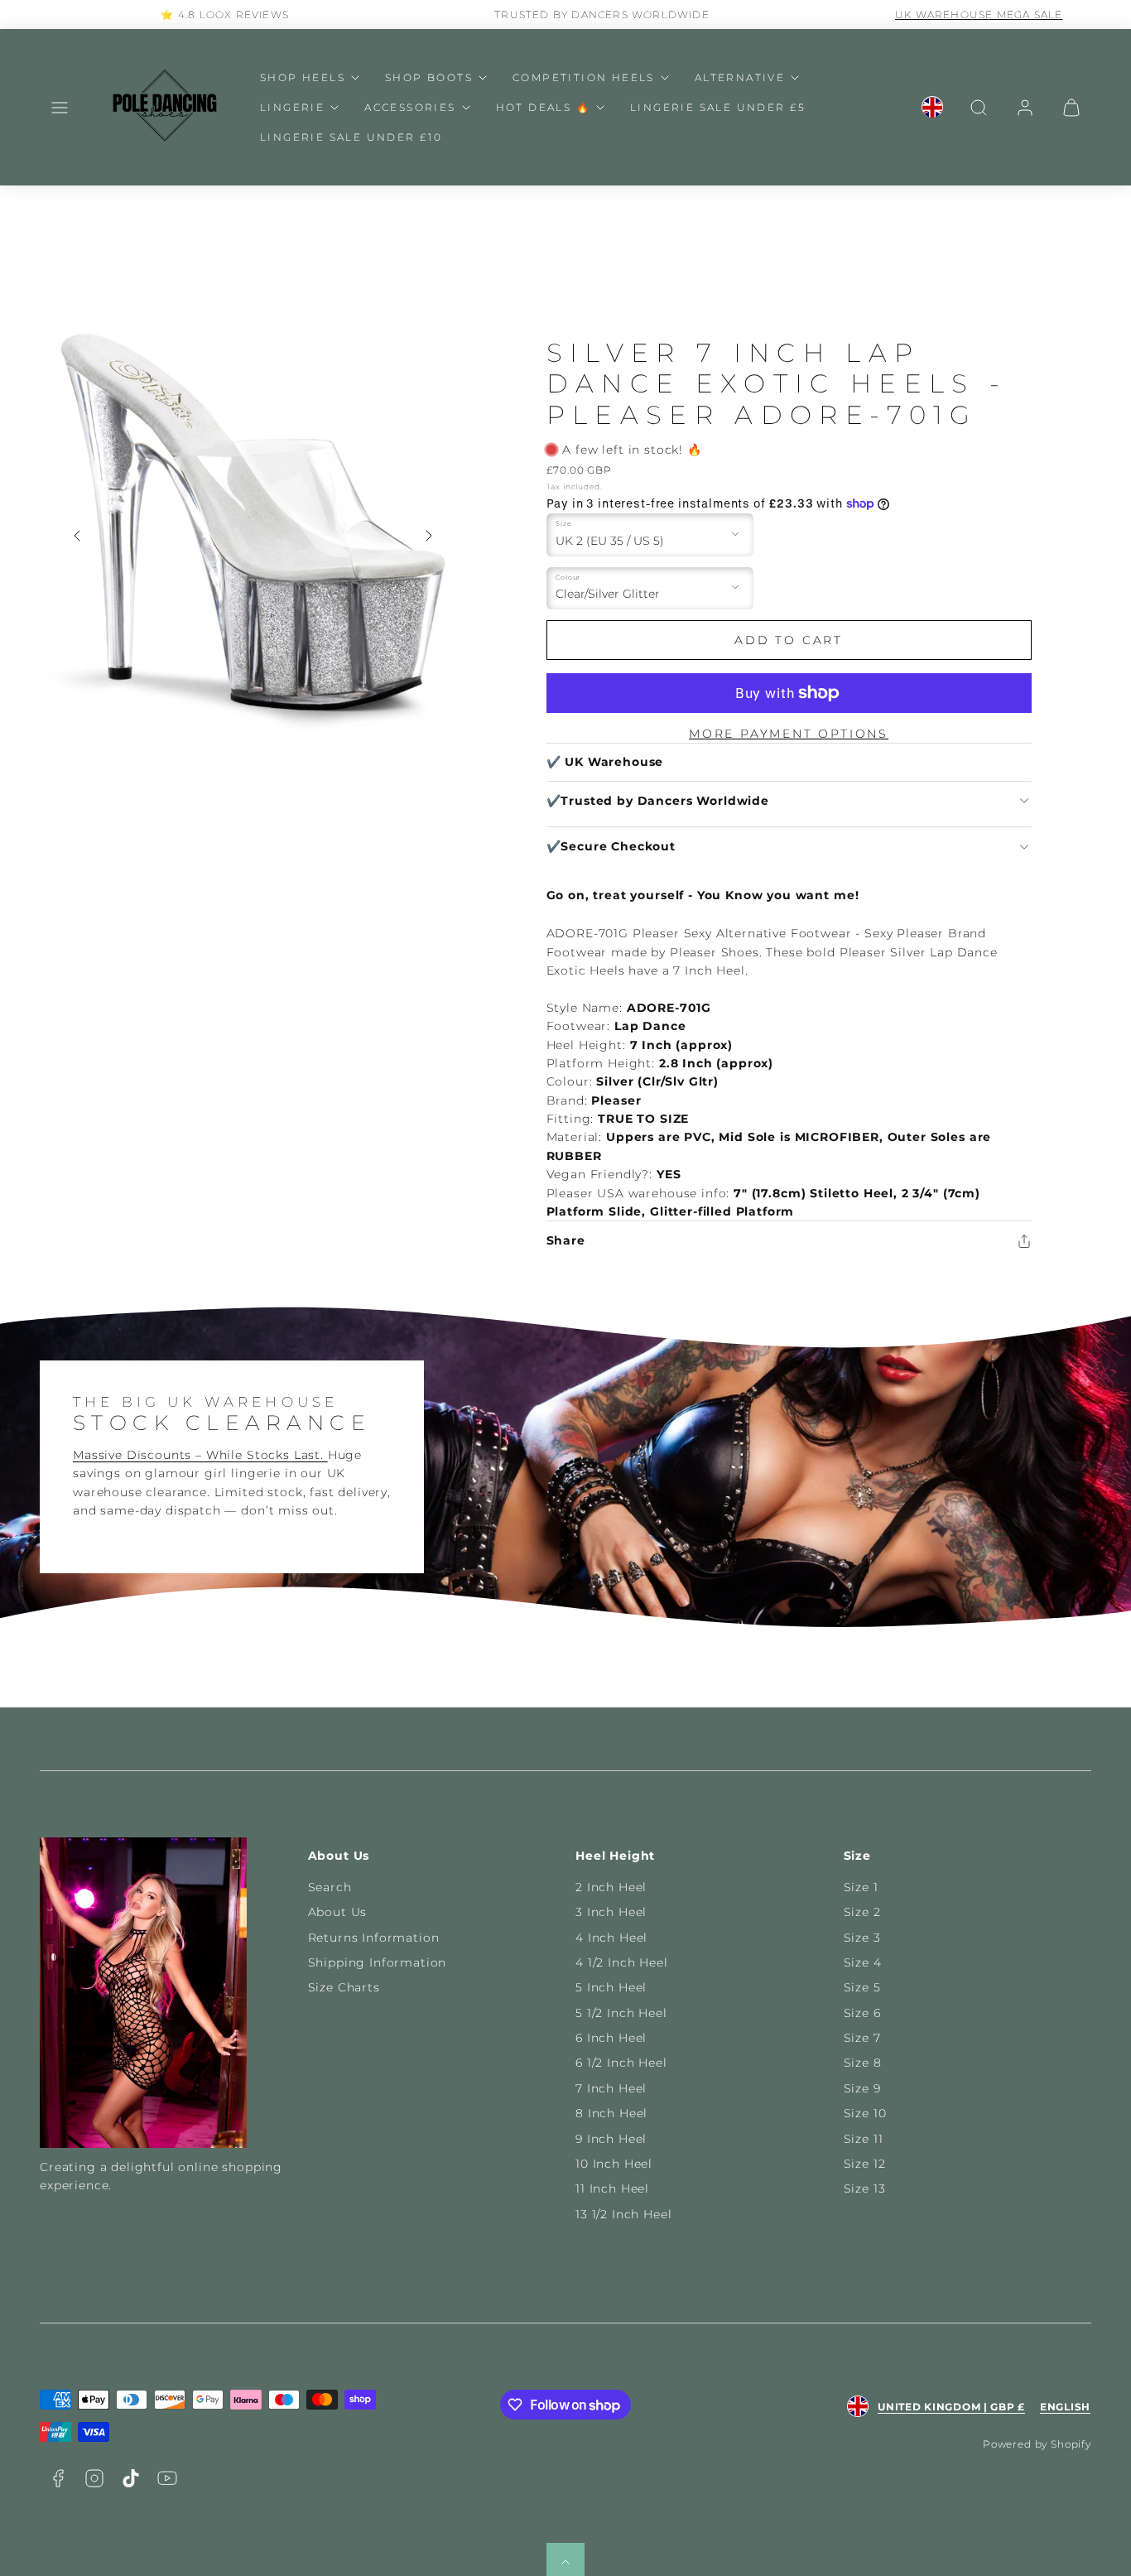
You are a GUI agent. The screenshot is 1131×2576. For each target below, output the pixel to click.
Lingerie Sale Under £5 (718, 107)
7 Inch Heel (611, 2088)
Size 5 (862, 1987)
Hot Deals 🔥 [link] (543, 107)
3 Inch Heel (611, 1912)
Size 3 (862, 1938)
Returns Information (374, 1938)
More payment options (789, 734)
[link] (932, 108)
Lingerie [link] (292, 107)
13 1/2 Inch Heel (623, 2214)
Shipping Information (378, 1962)
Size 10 (865, 2113)
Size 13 (865, 2188)
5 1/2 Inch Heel (621, 2013)
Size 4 (863, 1962)
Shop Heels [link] (303, 77)
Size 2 (862, 1912)
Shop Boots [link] (429, 77)
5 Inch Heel (611, 1987)
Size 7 (862, 2038)
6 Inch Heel (611, 2038)
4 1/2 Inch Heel (622, 1962)
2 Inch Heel (611, 1887)
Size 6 (862, 2013)
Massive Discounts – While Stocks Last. (200, 1455)
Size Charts (344, 1987)
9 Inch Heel (611, 2139)
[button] (60, 108)
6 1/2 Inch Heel (621, 2063)
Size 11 (864, 2139)
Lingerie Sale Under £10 (351, 137)
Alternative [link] (740, 77)
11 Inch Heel (612, 2188)
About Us (338, 1912)
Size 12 (865, 2164)
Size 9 (862, 2088)
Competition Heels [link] (584, 77)
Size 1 (861, 1887)
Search (330, 1887)
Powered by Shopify (1037, 2444)
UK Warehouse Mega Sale (942, 14)
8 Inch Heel (611, 2113)
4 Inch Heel (611, 1938)
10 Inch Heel (614, 2164)
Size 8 (863, 2063)
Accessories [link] (410, 107)
